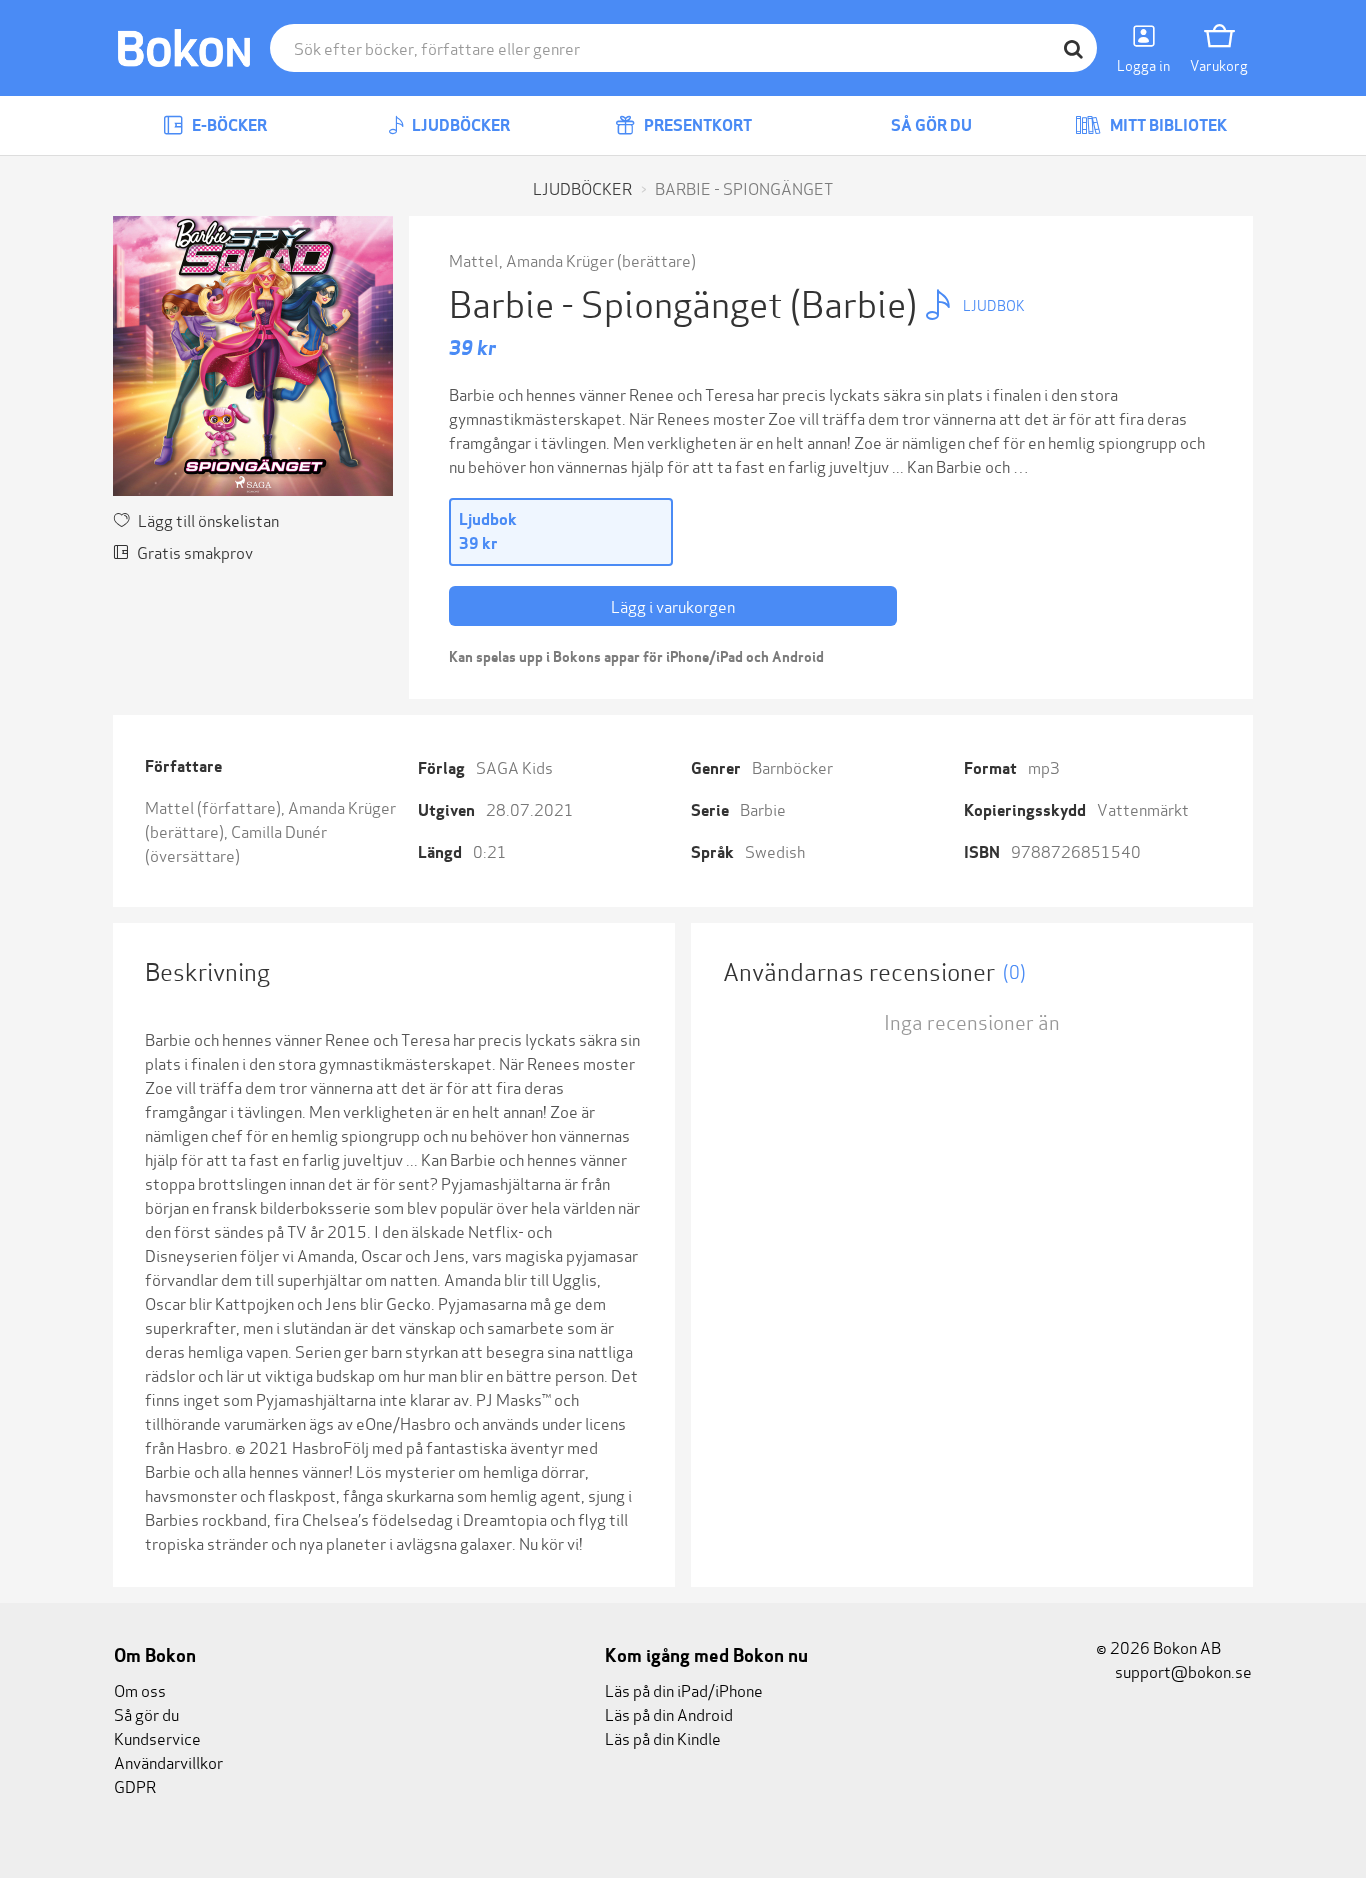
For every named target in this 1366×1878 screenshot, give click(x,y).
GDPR (135, 1785)
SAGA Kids (514, 766)
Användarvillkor (168, 1761)
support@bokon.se (1182, 1670)
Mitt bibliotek (1167, 125)
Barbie (763, 808)
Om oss (140, 1689)
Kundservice (157, 1737)
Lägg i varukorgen (673, 605)
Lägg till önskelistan (208, 519)
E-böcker (228, 125)
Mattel (475, 259)
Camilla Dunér (279, 830)
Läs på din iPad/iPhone (684, 1689)
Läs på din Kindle (663, 1737)
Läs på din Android (669, 1713)
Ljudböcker (459, 125)
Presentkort (696, 125)
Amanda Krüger (560, 259)
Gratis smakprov (195, 551)
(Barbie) (857, 301)
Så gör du (930, 125)
